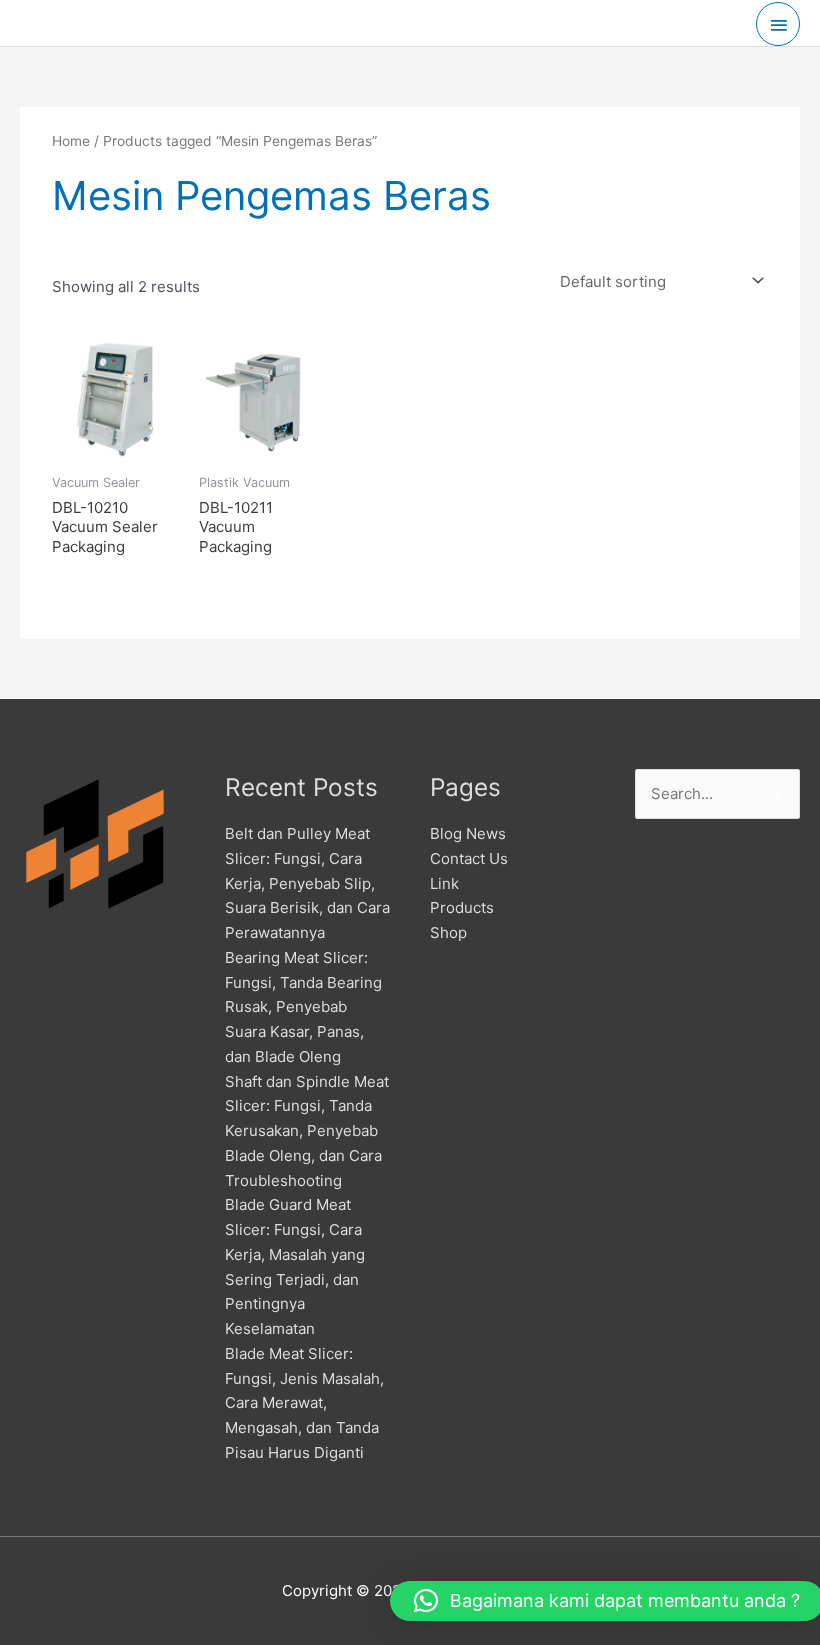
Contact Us (469, 858)
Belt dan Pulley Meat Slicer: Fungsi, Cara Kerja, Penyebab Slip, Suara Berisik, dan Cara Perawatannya (307, 883)
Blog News (468, 833)
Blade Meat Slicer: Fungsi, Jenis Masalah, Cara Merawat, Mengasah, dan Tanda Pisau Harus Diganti (304, 1403)
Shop (448, 932)
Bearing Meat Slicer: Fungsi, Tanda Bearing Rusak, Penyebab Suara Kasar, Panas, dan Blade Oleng (303, 1007)
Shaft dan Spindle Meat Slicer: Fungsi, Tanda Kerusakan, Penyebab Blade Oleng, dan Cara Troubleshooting (307, 1131)
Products (462, 907)
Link (444, 883)
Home (71, 141)
